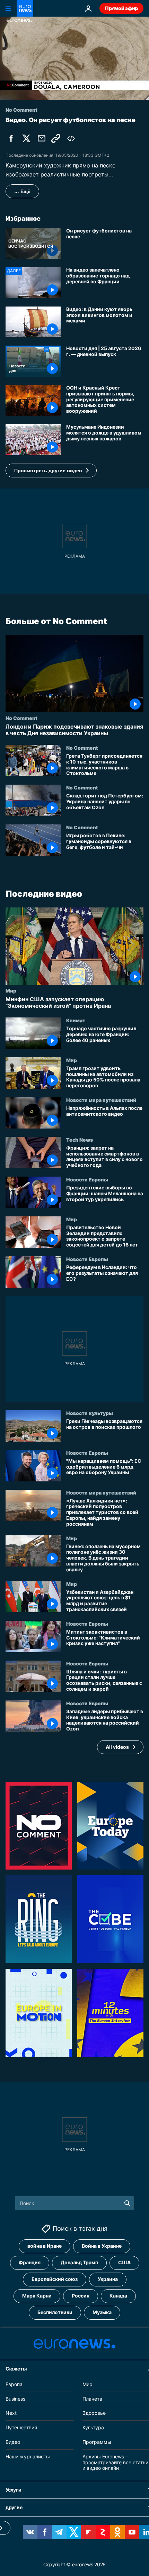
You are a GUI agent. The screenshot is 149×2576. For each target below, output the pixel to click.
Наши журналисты (28, 2456)
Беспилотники (55, 2312)
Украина (108, 2279)
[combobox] (75, 2203)
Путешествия (21, 2427)
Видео (13, 2442)
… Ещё (22, 191)
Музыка (102, 2312)
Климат (76, 1020)
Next (11, 2413)
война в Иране (45, 2246)
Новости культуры (90, 1413)
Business (15, 2398)
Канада (118, 2296)
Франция (30, 2262)
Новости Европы (87, 1179)
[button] (51, 471)
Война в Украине (102, 2246)
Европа (14, 2384)
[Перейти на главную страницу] (25, 8)
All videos (117, 1747)
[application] (74, 58)
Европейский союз (55, 2279)
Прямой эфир (121, 8)
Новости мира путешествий (101, 1100)
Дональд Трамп (79, 2262)
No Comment (21, 718)
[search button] (127, 2203)
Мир (11, 990)
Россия (81, 2296)
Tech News (80, 1140)
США (124, 2262)
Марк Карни (37, 2296)
